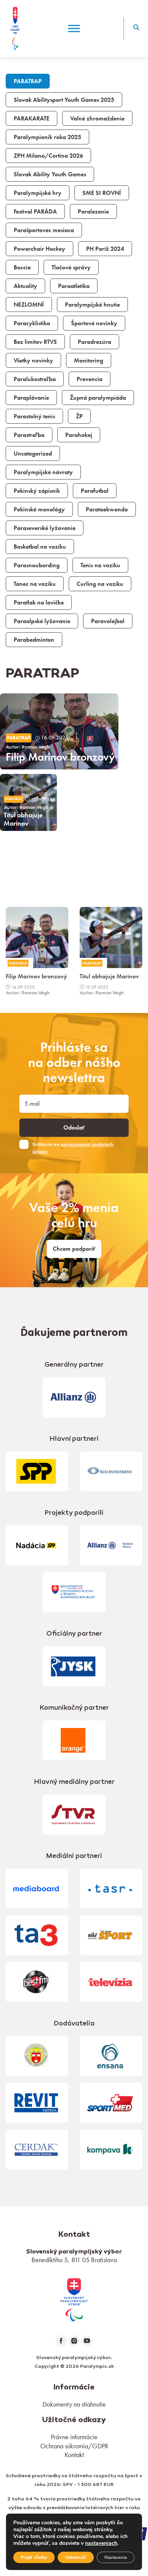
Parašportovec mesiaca (44, 230)
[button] (136, 28)
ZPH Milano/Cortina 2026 (48, 156)
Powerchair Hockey (39, 249)
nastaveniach (101, 2543)
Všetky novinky (33, 361)
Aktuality (25, 286)
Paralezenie (93, 212)
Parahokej (79, 435)
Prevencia (90, 379)
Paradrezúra (94, 342)
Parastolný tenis (34, 416)
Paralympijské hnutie (92, 305)
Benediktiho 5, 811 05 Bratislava (74, 2260)
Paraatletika (74, 286)
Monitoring (89, 361)
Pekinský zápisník (37, 491)
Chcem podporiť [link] (74, 1249)
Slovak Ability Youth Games (50, 174)
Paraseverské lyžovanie (45, 528)
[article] (59, 731)
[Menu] (74, 28)
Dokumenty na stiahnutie (74, 2404)
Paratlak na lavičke (39, 603)
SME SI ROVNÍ (102, 193)
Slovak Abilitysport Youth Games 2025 (64, 100)
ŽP (79, 416)
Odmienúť (76, 2557)
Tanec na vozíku (35, 584)
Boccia (22, 267)
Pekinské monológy (39, 510)
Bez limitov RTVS (35, 342)
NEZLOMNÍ (29, 305)
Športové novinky (94, 323)
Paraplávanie (31, 398)
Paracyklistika (32, 323)
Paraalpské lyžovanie (42, 621)
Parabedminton (34, 640)
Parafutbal (95, 491)
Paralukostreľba (35, 379)
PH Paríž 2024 (105, 249)
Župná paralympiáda (98, 398)
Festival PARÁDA (35, 212)
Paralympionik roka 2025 (47, 137)
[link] (37, 952)
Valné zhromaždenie (97, 119)
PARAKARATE (31, 119)
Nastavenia (116, 2557)
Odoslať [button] (74, 1128)
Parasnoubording (37, 565)
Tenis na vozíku (100, 565)
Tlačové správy (71, 267)
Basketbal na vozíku (40, 547)
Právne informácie (74, 2437)
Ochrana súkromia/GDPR (74, 2446)
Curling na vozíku (100, 584)
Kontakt (74, 2455)
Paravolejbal (108, 621)
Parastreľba (29, 435)
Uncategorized (33, 454)
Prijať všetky (34, 2557)
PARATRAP (28, 81)
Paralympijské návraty (43, 472)
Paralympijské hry (38, 193)
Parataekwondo (107, 510)
